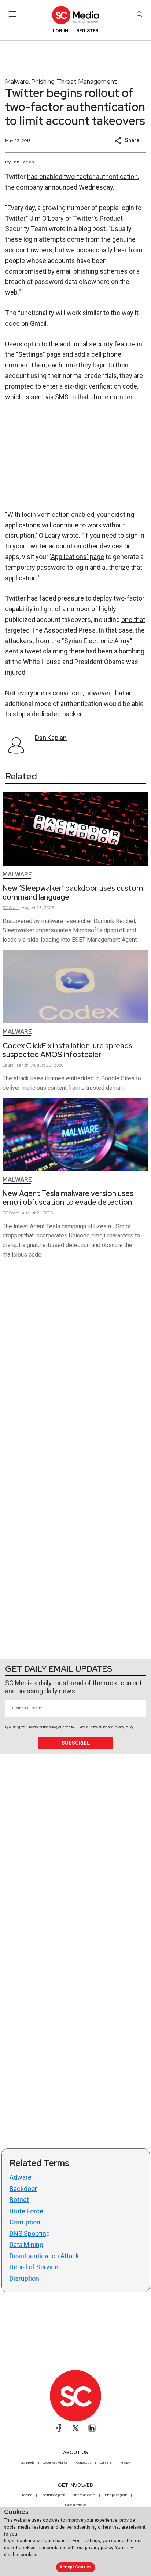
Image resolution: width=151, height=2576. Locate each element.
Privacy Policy (124, 1727)
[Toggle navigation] (13, 14)
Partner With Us (76, 2505)
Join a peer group (115, 2495)
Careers (106, 2462)
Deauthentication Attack (44, 2256)
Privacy (125, 2462)
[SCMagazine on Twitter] (75, 2428)
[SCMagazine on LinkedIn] (92, 2428)
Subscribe (76, 1743)
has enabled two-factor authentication (82, 176)
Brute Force (26, 2211)
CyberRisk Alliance (55, 2462)
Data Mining (26, 2244)
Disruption (24, 2278)
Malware (17, 81)
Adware (21, 2177)
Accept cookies (75, 2567)
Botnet (19, 2200)
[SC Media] (75, 15)
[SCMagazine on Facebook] (59, 2428)
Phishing (43, 81)
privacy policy (99, 2548)
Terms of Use (98, 1727)
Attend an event (84, 2495)
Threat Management (87, 81)
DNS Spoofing (30, 2233)
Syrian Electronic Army (97, 641)
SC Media (28, 2462)
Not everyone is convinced (44, 693)
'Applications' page (77, 557)
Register (87, 31)
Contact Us (84, 2462)
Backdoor (23, 2189)
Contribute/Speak (53, 2495)
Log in (61, 31)
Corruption (25, 2222)
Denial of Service (34, 2267)
